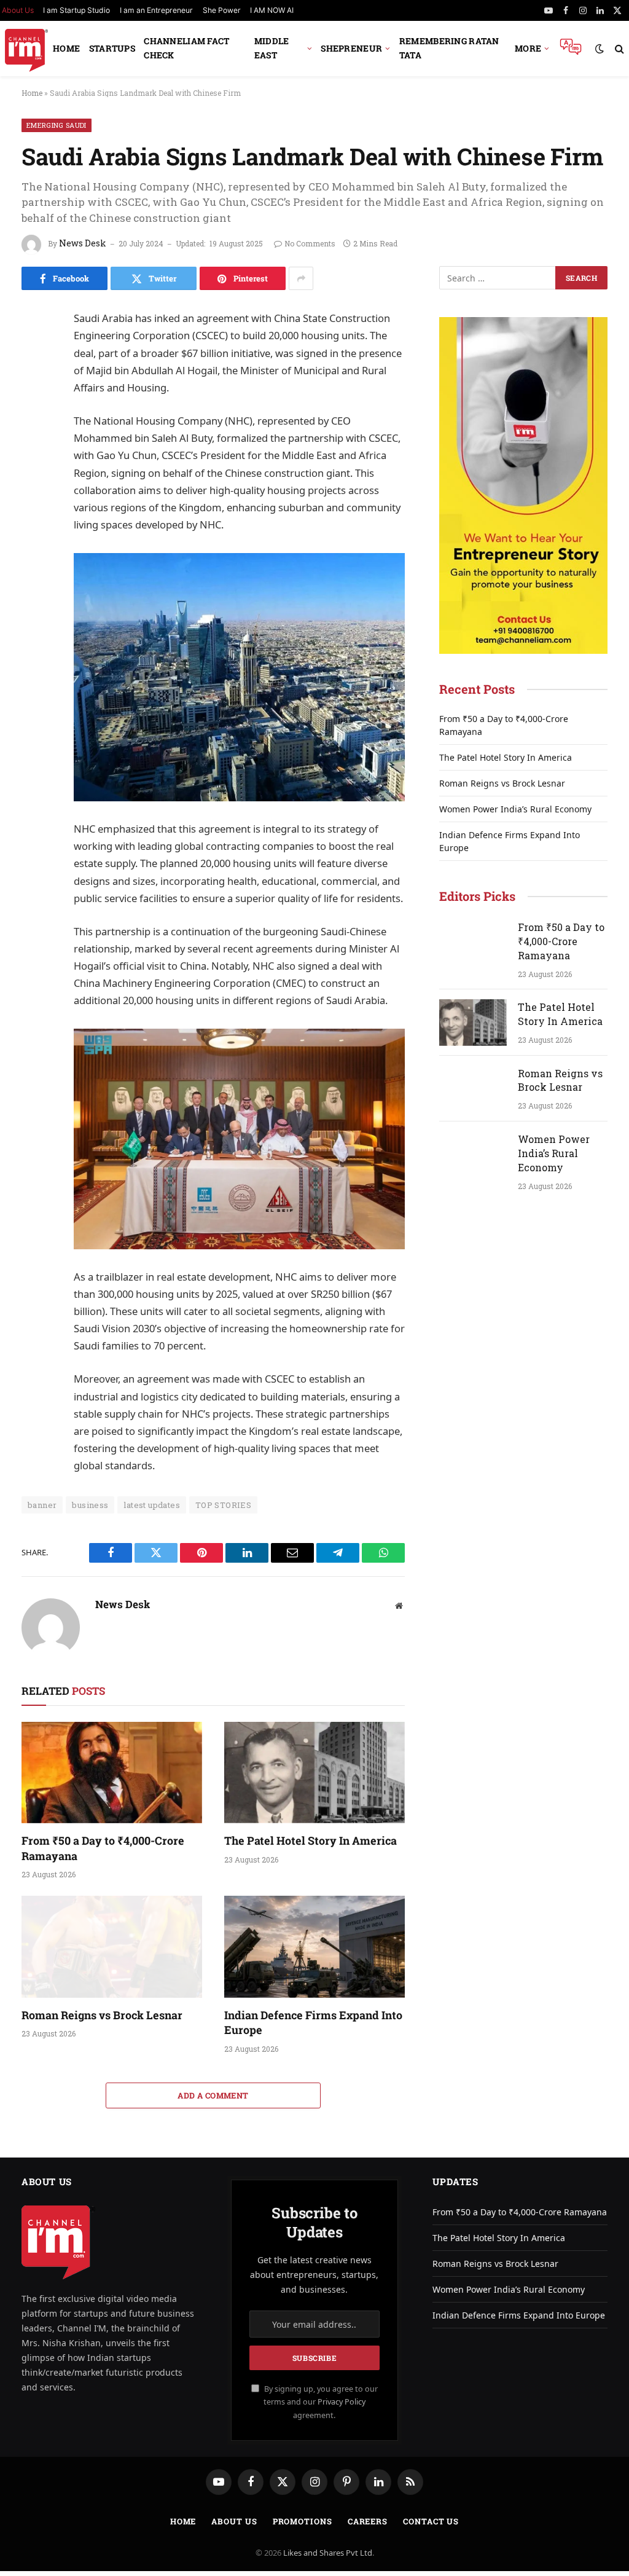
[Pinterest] (34, 434)
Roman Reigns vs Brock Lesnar (102, 2015)
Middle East (272, 48)
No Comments (310, 243)
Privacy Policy (342, 2402)
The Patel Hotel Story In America (311, 1840)
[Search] (618, 49)
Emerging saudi (57, 125)
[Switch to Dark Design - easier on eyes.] (600, 49)
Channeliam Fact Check (186, 48)
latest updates (151, 1505)
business (90, 1505)
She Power (222, 10)
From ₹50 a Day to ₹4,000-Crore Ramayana (103, 1848)
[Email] (34, 461)
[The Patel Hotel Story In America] (314, 1773)
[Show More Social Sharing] (301, 278)
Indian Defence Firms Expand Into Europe (313, 2022)
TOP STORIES (223, 1505)
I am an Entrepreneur (156, 10)
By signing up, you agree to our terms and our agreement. (320, 2402)
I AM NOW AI (272, 10)
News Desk (83, 243)
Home (66, 48)
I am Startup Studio (76, 10)
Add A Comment (213, 2095)
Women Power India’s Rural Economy (515, 809)
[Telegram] (34, 489)
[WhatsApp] (34, 517)
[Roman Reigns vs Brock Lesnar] (112, 1946)
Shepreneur (351, 48)
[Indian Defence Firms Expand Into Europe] (314, 1946)
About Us (234, 2521)
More (528, 48)
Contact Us (431, 2521)
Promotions (303, 2521)
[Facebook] (34, 351)
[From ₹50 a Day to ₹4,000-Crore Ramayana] (112, 1773)
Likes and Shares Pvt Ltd (328, 2553)
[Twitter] (34, 379)
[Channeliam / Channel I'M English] (26, 49)
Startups (112, 48)
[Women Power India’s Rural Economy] (473, 1155)
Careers (368, 2521)
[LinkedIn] (34, 406)
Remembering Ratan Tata (449, 48)
